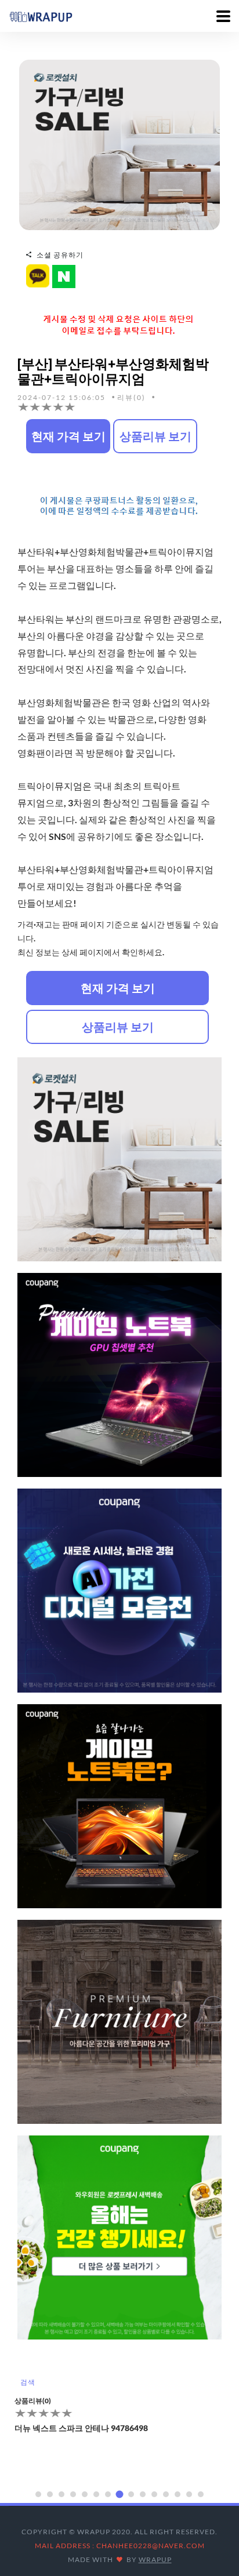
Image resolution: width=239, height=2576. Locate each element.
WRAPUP (155, 2559)
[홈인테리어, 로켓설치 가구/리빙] (119, 144)
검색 (28, 2382)
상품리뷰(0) (33, 2416)
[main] (41, 16)
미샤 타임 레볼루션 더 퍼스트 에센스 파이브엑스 (101, 2444)
